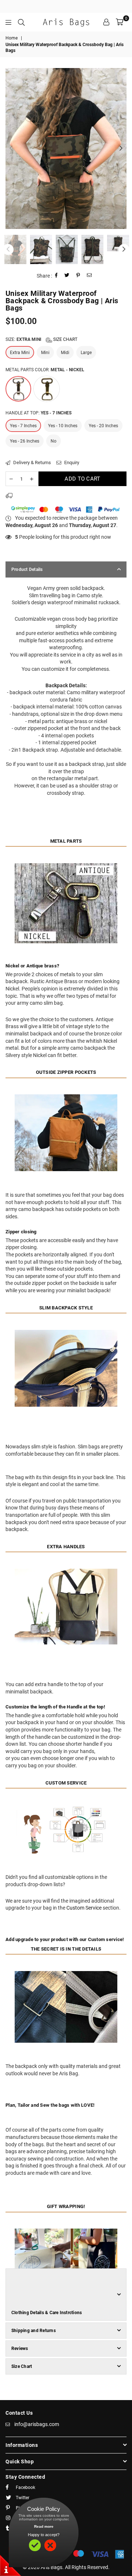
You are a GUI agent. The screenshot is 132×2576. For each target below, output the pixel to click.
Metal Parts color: (45, 370)
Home (12, 38)
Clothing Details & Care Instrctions (47, 2313)
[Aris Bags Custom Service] (66, 1861)
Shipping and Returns (34, 2331)
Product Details (27, 569)
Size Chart (65, 339)
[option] (66, 148)
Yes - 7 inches (23, 426)
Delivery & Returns (32, 462)
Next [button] (121, 148)
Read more (44, 2526)
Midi (65, 353)
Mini (45, 353)
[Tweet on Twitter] (67, 276)
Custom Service (84, 1908)
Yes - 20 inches (103, 426)
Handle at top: (38, 413)
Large (86, 353)
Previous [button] (11, 148)
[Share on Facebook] (56, 276)
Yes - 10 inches (63, 426)
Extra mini (20, 353)
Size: (41, 339)
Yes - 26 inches (25, 441)
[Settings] (106, 22)
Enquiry (71, 462)
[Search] (21, 22)
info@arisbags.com (37, 2424)
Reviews (20, 2349)
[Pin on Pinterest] (78, 276)
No (54, 441)
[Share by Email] (89, 276)
